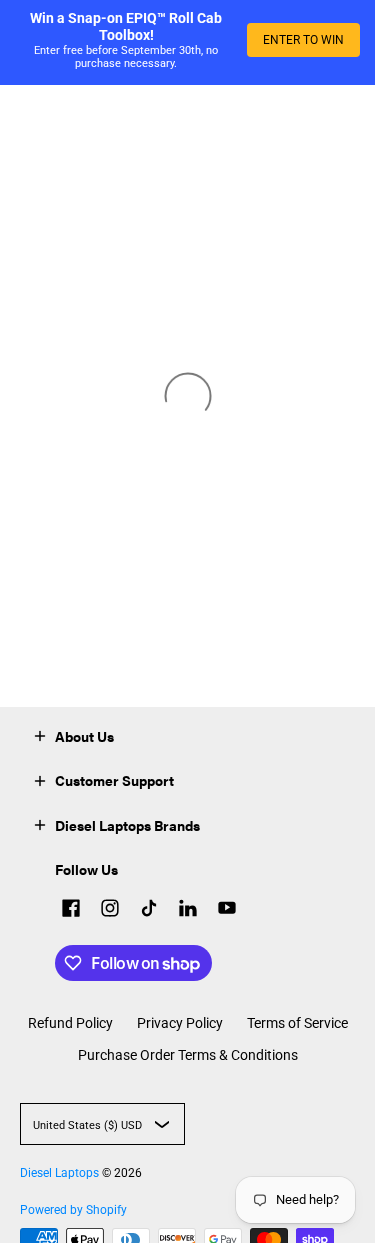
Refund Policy (70, 1023)
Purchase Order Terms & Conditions (188, 1055)
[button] (40, 734)
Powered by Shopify (73, 1210)
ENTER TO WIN (303, 40)
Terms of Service (297, 1023)
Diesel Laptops (59, 1173)
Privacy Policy (180, 1023)
